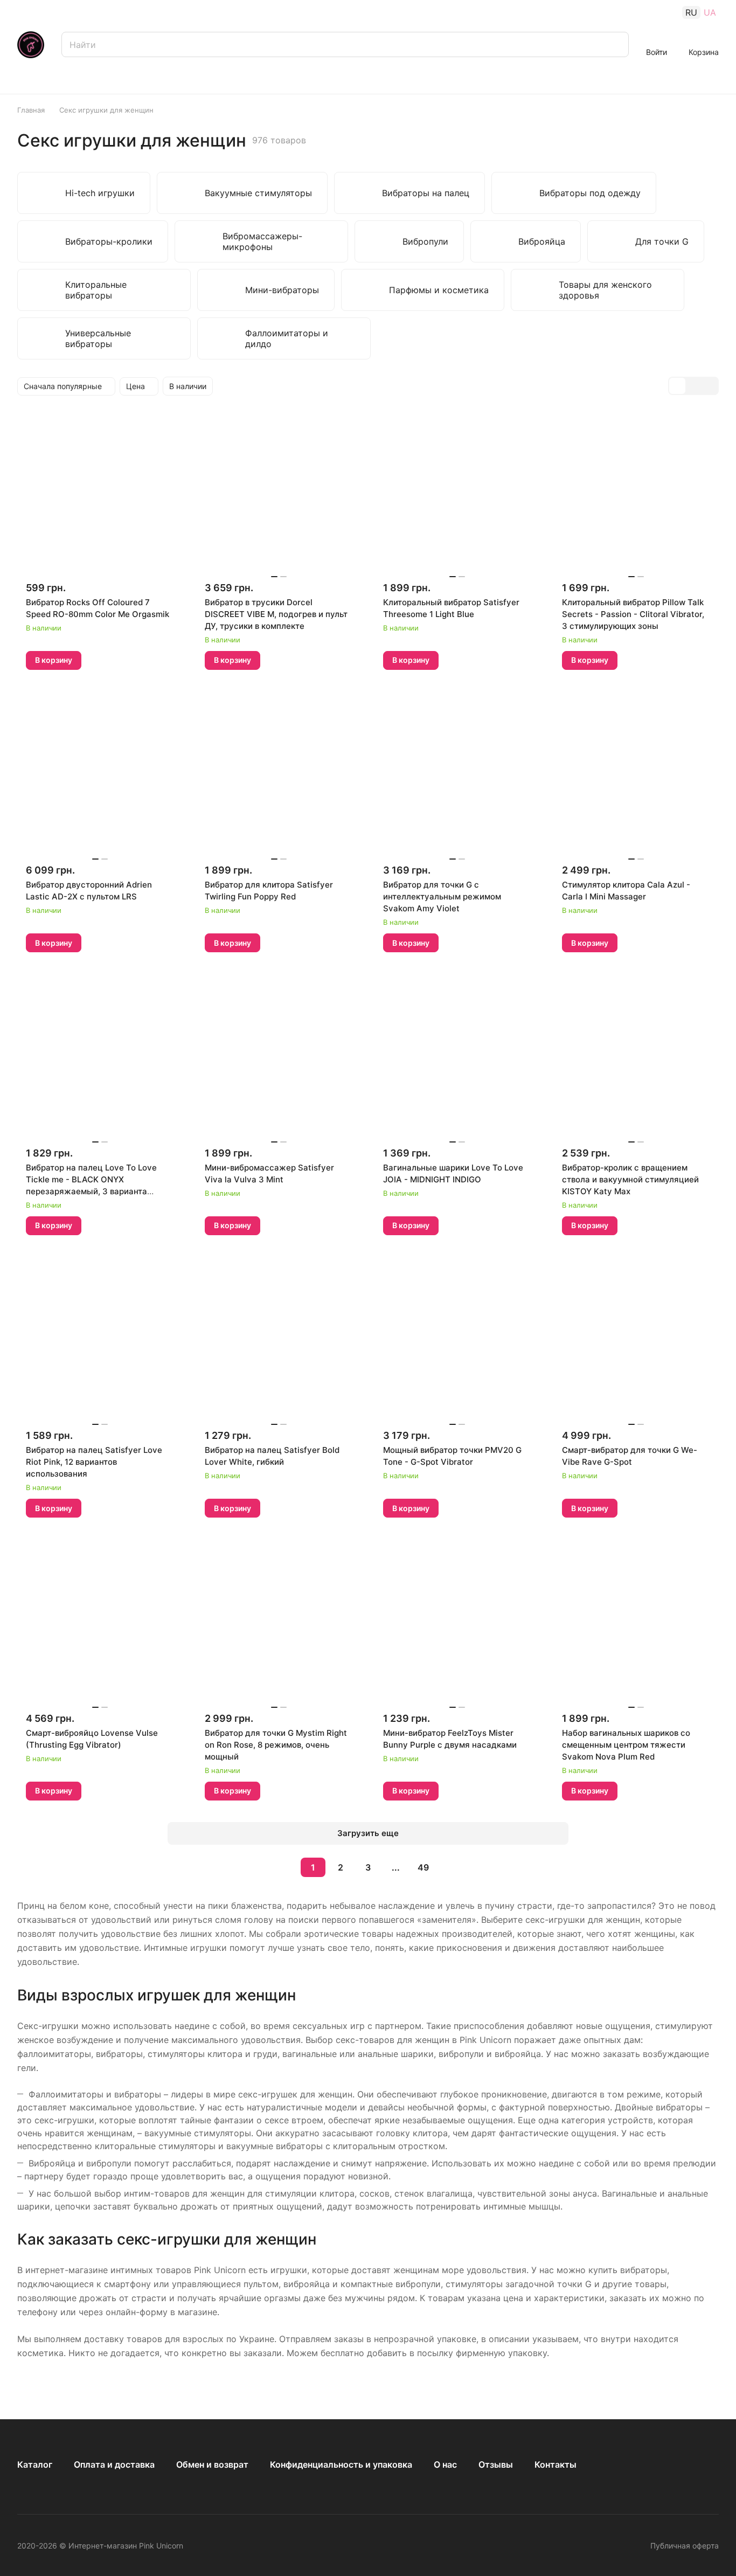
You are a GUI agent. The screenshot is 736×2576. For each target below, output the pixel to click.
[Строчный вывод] (693, 386)
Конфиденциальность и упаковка (341, 2464)
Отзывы (496, 2464)
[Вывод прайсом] (710, 386)
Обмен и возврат (212, 2464)
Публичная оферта (685, 2546)
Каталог (35, 2464)
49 (423, 1867)
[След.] (450, 1867)
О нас (445, 2464)
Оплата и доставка (114, 2464)
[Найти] (615, 44)
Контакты (556, 2464)
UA (710, 12)
